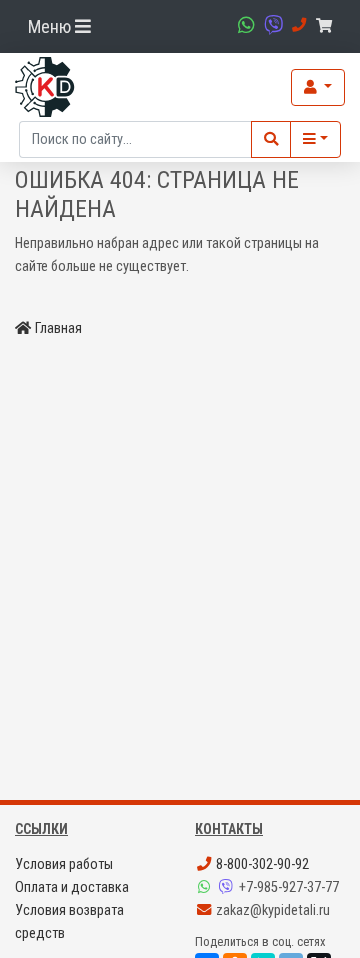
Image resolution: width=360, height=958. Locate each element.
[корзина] (327, 26)
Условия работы (64, 864)
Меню (51, 26)
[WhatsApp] (206, 887)
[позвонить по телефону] (296, 25)
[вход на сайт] (318, 87)
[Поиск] (271, 139)
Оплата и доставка (72, 887)
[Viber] (228, 887)
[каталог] (315, 139)
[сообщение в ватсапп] (244, 25)
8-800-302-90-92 (261, 864)
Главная (58, 328)
